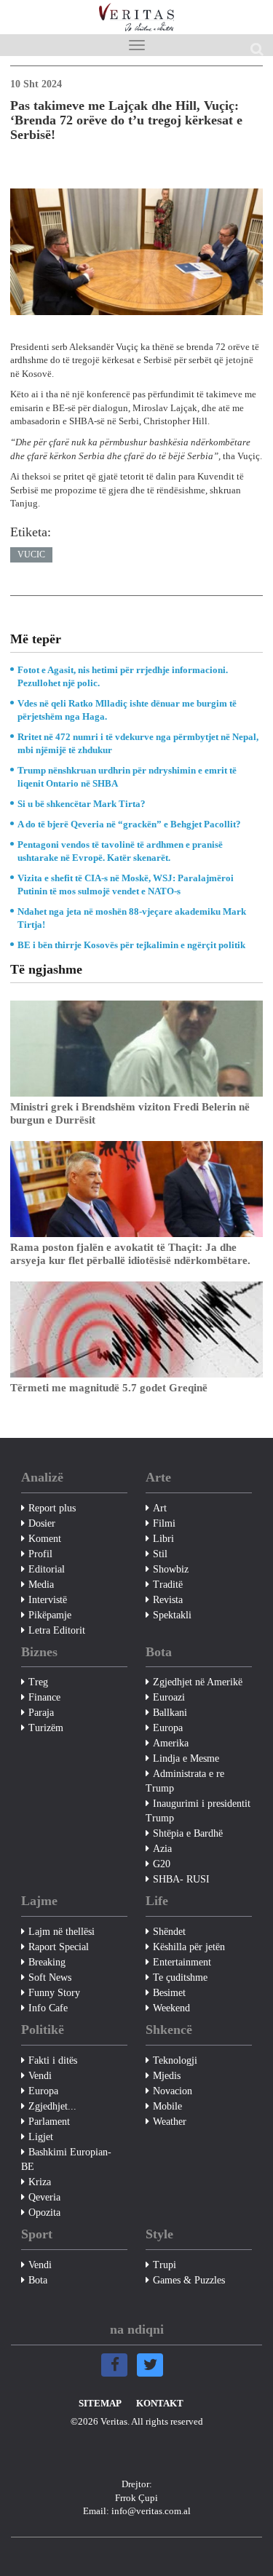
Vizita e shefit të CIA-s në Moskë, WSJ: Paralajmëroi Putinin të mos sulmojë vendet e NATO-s (126, 884)
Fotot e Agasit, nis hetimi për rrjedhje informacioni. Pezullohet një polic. (123, 676)
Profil (40, 1554)
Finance (44, 1697)
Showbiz (171, 1569)
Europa (168, 1728)
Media (41, 1585)
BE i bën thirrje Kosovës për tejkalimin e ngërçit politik (131, 945)
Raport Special (59, 1947)
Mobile (167, 2106)
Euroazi (169, 1697)
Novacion (173, 2091)
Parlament (49, 2122)
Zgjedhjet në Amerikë (198, 1682)
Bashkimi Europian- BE (66, 2159)
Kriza (40, 2182)
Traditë (168, 1585)
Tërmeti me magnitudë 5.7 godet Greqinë (109, 1388)
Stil (160, 1554)
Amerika (171, 1743)
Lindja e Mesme (186, 1758)
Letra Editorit (57, 1630)
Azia (162, 1849)
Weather (170, 2122)
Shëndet (169, 1932)
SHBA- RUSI (181, 1879)
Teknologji (175, 2060)
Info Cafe (48, 2008)
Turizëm (46, 1728)
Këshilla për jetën (189, 1947)
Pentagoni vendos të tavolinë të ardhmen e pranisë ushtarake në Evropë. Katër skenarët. (120, 851)
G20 (162, 1864)
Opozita (44, 2213)
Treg (38, 1682)
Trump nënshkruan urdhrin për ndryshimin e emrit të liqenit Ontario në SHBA (127, 777)
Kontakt (160, 2403)
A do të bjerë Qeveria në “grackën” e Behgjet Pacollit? (129, 824)
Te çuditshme (180, 1977)
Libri (163, 1539)
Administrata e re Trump (185, 1781)
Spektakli (172, 1615)
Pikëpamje (50, 1615)
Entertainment (182, 1962)
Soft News (50, 1977)
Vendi (40, 2076)
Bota (38, 2280)
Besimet (169, 1993)
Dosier (42, 1523)
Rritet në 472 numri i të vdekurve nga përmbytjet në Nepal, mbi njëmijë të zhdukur (138, 743)
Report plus (52, 1508)
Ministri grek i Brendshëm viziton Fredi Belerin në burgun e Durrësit (130, 1113)
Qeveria (44, 2197)
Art (160, 1508)
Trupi (165, 2265)
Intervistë (48, 1600)
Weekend (171, 2008)
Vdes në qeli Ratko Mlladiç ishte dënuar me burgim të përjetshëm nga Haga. (127, 710)
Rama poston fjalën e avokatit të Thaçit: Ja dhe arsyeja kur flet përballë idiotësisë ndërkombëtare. (130, 1254)
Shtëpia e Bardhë (188, 1833)
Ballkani (170, 1713)
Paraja (41, 1713)
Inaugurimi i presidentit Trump (198, 1811)
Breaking (47, 1962)
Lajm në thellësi (62, 1932)
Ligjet (41, 2137)
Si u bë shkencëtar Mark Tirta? (82, 804)
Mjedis (167, 2076)
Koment (45, 1539)
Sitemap (100, 2403)
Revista (168, 1600)
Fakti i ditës (53, 2060)
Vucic (31, 554)
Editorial (47, 1569)
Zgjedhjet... (52, 2106)
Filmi (164, 1523)
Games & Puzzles (189, 2280)
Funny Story (54, 1993)
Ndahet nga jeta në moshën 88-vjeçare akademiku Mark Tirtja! (132, 918)
